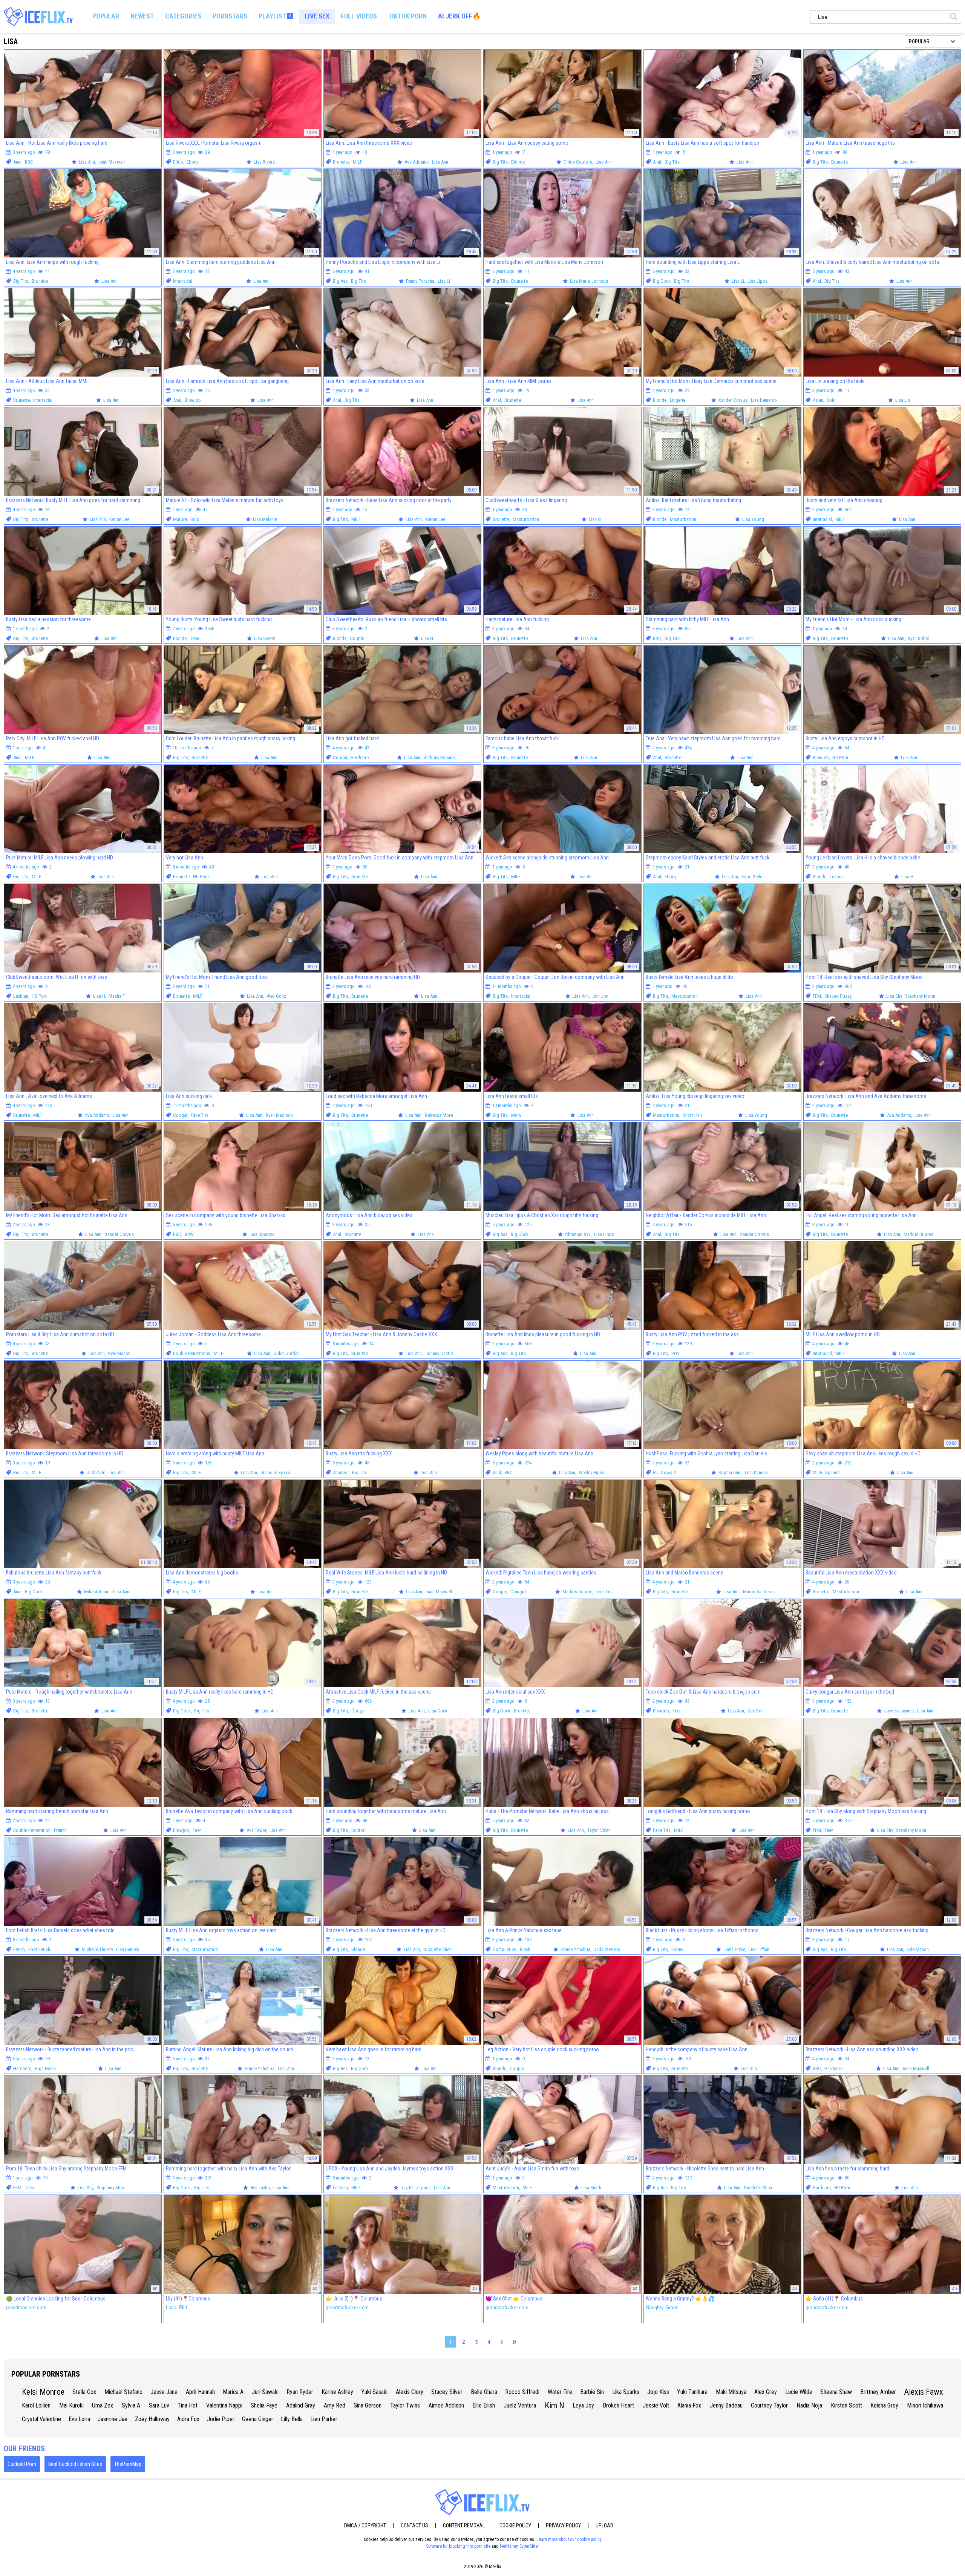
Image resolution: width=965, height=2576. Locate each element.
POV (675, 1353)
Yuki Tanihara (692, 2392)
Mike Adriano (97, 1592)
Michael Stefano (123, 2392)
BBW (189, 1234)
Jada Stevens (607, 1949)
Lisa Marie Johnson (589, 281)
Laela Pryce (734, 1949)
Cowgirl (669, 1473)
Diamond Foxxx (275, 1473)
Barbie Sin (592, 2392)
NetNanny (509, 2546)
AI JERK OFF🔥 (459, 16)
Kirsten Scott (846, 2405)
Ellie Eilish (484, 2405)
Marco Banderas (759, 1592)
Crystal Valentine (41, 2419)
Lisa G (595, 519)
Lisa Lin (903, 400)
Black (525, 1949)
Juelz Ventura (520, 2405)
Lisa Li (444, 281)
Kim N (554, 2405)
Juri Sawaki (265, 2392)
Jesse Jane (164, 2392)
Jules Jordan (287, 1353)
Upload (604, 2525)
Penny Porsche (420, 281)
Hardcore (360, 757)
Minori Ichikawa (925, 2405)
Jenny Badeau (726, 2405)
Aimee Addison (446, 2405)
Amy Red (335, 2405)
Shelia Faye (264, 2405)
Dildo (178, 162)
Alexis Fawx (924, 2392)
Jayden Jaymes (899, 1711)
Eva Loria (79, 2419)
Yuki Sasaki (374, 2392)
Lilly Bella (292, 2419)
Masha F (117, 996)
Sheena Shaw (836, 2392)
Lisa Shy (894, 996)
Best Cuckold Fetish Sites (75, 2464)
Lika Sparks (626, 2392)
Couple (357, 638)
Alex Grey (766, 2392)
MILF (358, 162)
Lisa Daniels (756, 1473)
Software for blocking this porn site (458, 2546)
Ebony (192, 162)
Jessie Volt (656, 2405)
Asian (818, 400)
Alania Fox (689, 2405)
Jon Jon (600, 996)
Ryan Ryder (300, 2392)
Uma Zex (103, 2405)
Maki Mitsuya (731, 2392)
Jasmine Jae (113, 2419)
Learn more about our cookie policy (569, 2539)
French (60, 1830)
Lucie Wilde (799, 2392)
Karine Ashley (337, 2392)
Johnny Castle (439, 1353)
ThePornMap (128, 2464)
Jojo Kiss (658, 2392)
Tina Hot (188, 2405)
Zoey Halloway (152, 2419)
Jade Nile (96, 1473)
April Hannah (200, 2392)
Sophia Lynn (730, 1473)
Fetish (19, 1949)
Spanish (833, 1473)
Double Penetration (192, 1353)
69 (655, 1473)
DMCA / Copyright (365, 2525)
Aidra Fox (188, 2419)
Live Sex (317, 16)
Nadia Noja (809, 2405)
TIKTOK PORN (407, 16)
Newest (142, 16)
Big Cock (662, 281)
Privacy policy (563, 2525)
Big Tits (500, 162)
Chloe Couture (578, 162)
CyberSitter (529, 2546)
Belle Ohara (484, 2392)
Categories (183, 16)
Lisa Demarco (764, 400)
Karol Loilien (36, 2405)
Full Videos (359, 16)
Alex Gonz (276, 996)
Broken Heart (618, 2405)
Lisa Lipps (757, 281)
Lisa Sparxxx (262, 1234)
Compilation (505, 1949)
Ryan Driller (918, 638)
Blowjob (193, 400)
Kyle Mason (119, 1353)
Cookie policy (515, 2525)
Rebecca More (439, 1115)
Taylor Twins (405, 2405)
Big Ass (340, 281)
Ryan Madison (279, 1115)
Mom (516, 1115)
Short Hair (692, 1115)
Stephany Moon (920, 996)
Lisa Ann (87, 162)
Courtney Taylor (769, 2405)
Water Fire (560, 2392)
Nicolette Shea (437, 1949)
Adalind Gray (301, 2405)
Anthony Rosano (439, 757)
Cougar (340, 757)
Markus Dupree (918, 1234)
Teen (195, 638)
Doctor (358, 1830)
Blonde (518, 162)
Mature (180, 519)
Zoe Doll (756, 1711)
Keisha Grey (884, 2405)
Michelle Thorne (97, 1949)
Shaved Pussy (838, 996)
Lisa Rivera (264, 162)
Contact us (414, 2525)
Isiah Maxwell (112, 162)
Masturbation (526, 519)
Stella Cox (84, 2392)
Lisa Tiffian (759, 1949)
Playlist (275, 16)
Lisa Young (753, 519)
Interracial (183, 281)
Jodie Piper (221, 2419)
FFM (817, 996)
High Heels (45, 2068)
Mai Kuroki (71, 2405)
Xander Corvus (733, 400)
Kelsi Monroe (43, 2392)
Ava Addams (417, 162)
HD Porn (840, 757)
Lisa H (427, 638)
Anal (17, 162)
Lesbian (837, 877)
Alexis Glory (410, 2392)
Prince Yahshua (575, 1949)
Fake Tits (200, 1115)
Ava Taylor (256, 1830)
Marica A (233, 2392)
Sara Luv (159, 2405)
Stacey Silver (447, 2392)
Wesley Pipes (591, 1473)
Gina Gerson (368, 2405)
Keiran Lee (119, 519)
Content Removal (464, 2525)
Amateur (341, 1473)
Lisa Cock (438, 1711)
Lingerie (678, 400)
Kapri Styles (753, 877)
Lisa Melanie (265, 519)
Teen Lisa (605, 1592)
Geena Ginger (258, 2419)
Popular (106, 16)
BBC (29, 162)
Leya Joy (583, 2405)
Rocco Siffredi (522, 2392)
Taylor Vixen (599, 1830)
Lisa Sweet (265, 638)
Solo (831, 400)
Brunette (341, 162)
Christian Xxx (578, 1234)
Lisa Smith (591, 2188)
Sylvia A (131, 2405)
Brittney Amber (878, 2392)
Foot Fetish (39, 1949)
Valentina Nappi (224, 2405)
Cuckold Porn (22, 2464)
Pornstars (230, 16)
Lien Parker (324, 2419)
